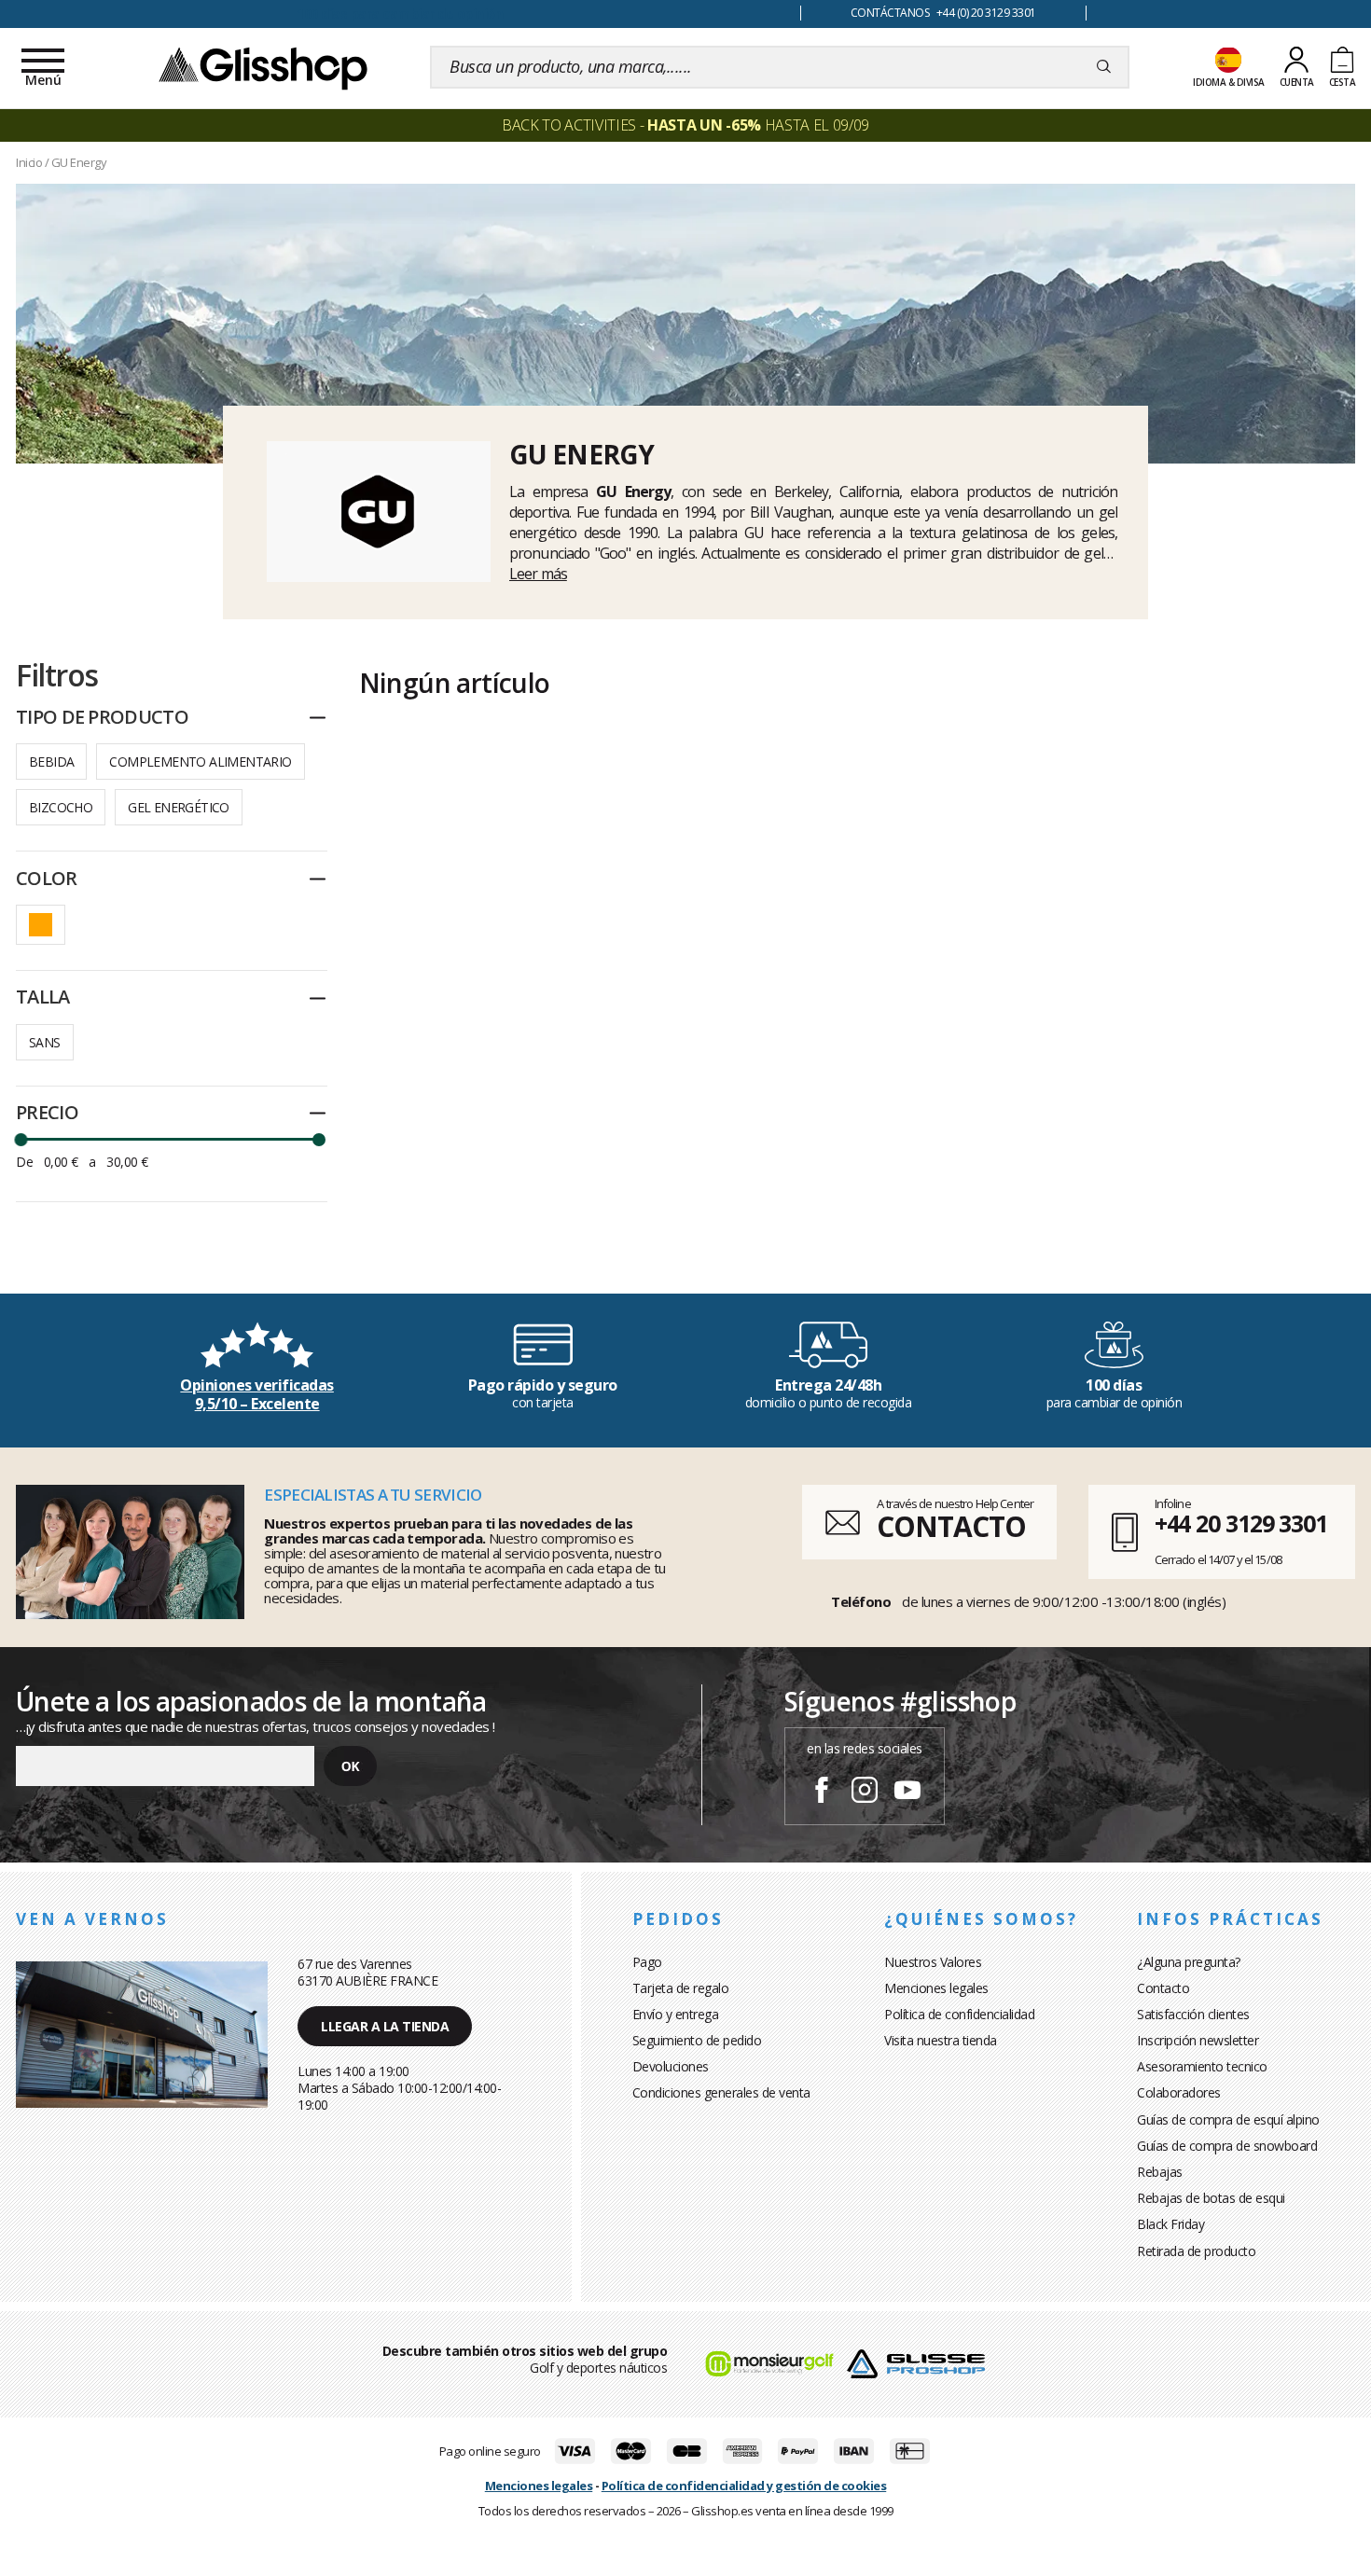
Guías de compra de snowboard (1227, 2146)
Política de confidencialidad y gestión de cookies (744, 2486)
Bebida (51, 762)
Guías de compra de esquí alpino (1228, 2119)
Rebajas (1160, 2172)
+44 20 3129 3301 (1241, 1523)
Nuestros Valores (933, 1962)
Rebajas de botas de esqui (1211, 2198)
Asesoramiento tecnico (1202, 2066)
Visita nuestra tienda (941, 2040)
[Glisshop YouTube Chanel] (907, 1793)
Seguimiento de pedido (697, 2040)
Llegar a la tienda (385, 2026)
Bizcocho (61, 807)
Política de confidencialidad (959, 2014)
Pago (647, 1962)
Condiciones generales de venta (721, 2092)
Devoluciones (671, 2066)
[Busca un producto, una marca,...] (1104, 67)
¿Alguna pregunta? (1189, 1962)
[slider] (21, 1140)
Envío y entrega (676, 2014)
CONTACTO (951, 1526)
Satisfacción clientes (1193, 2014)
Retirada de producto (1196, 2251)
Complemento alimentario (200, 762)
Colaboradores (1179, 2092)
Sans (45, 1042)
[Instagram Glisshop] (865, 1793)
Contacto (1163, 1988)
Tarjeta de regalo (681, 1988)
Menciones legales (936, 1988)
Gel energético (179, 807)
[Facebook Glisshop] (822, 1793)
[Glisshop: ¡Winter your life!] (263, 67)
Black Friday (1170, 2224)
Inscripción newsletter (1198, 2040)
